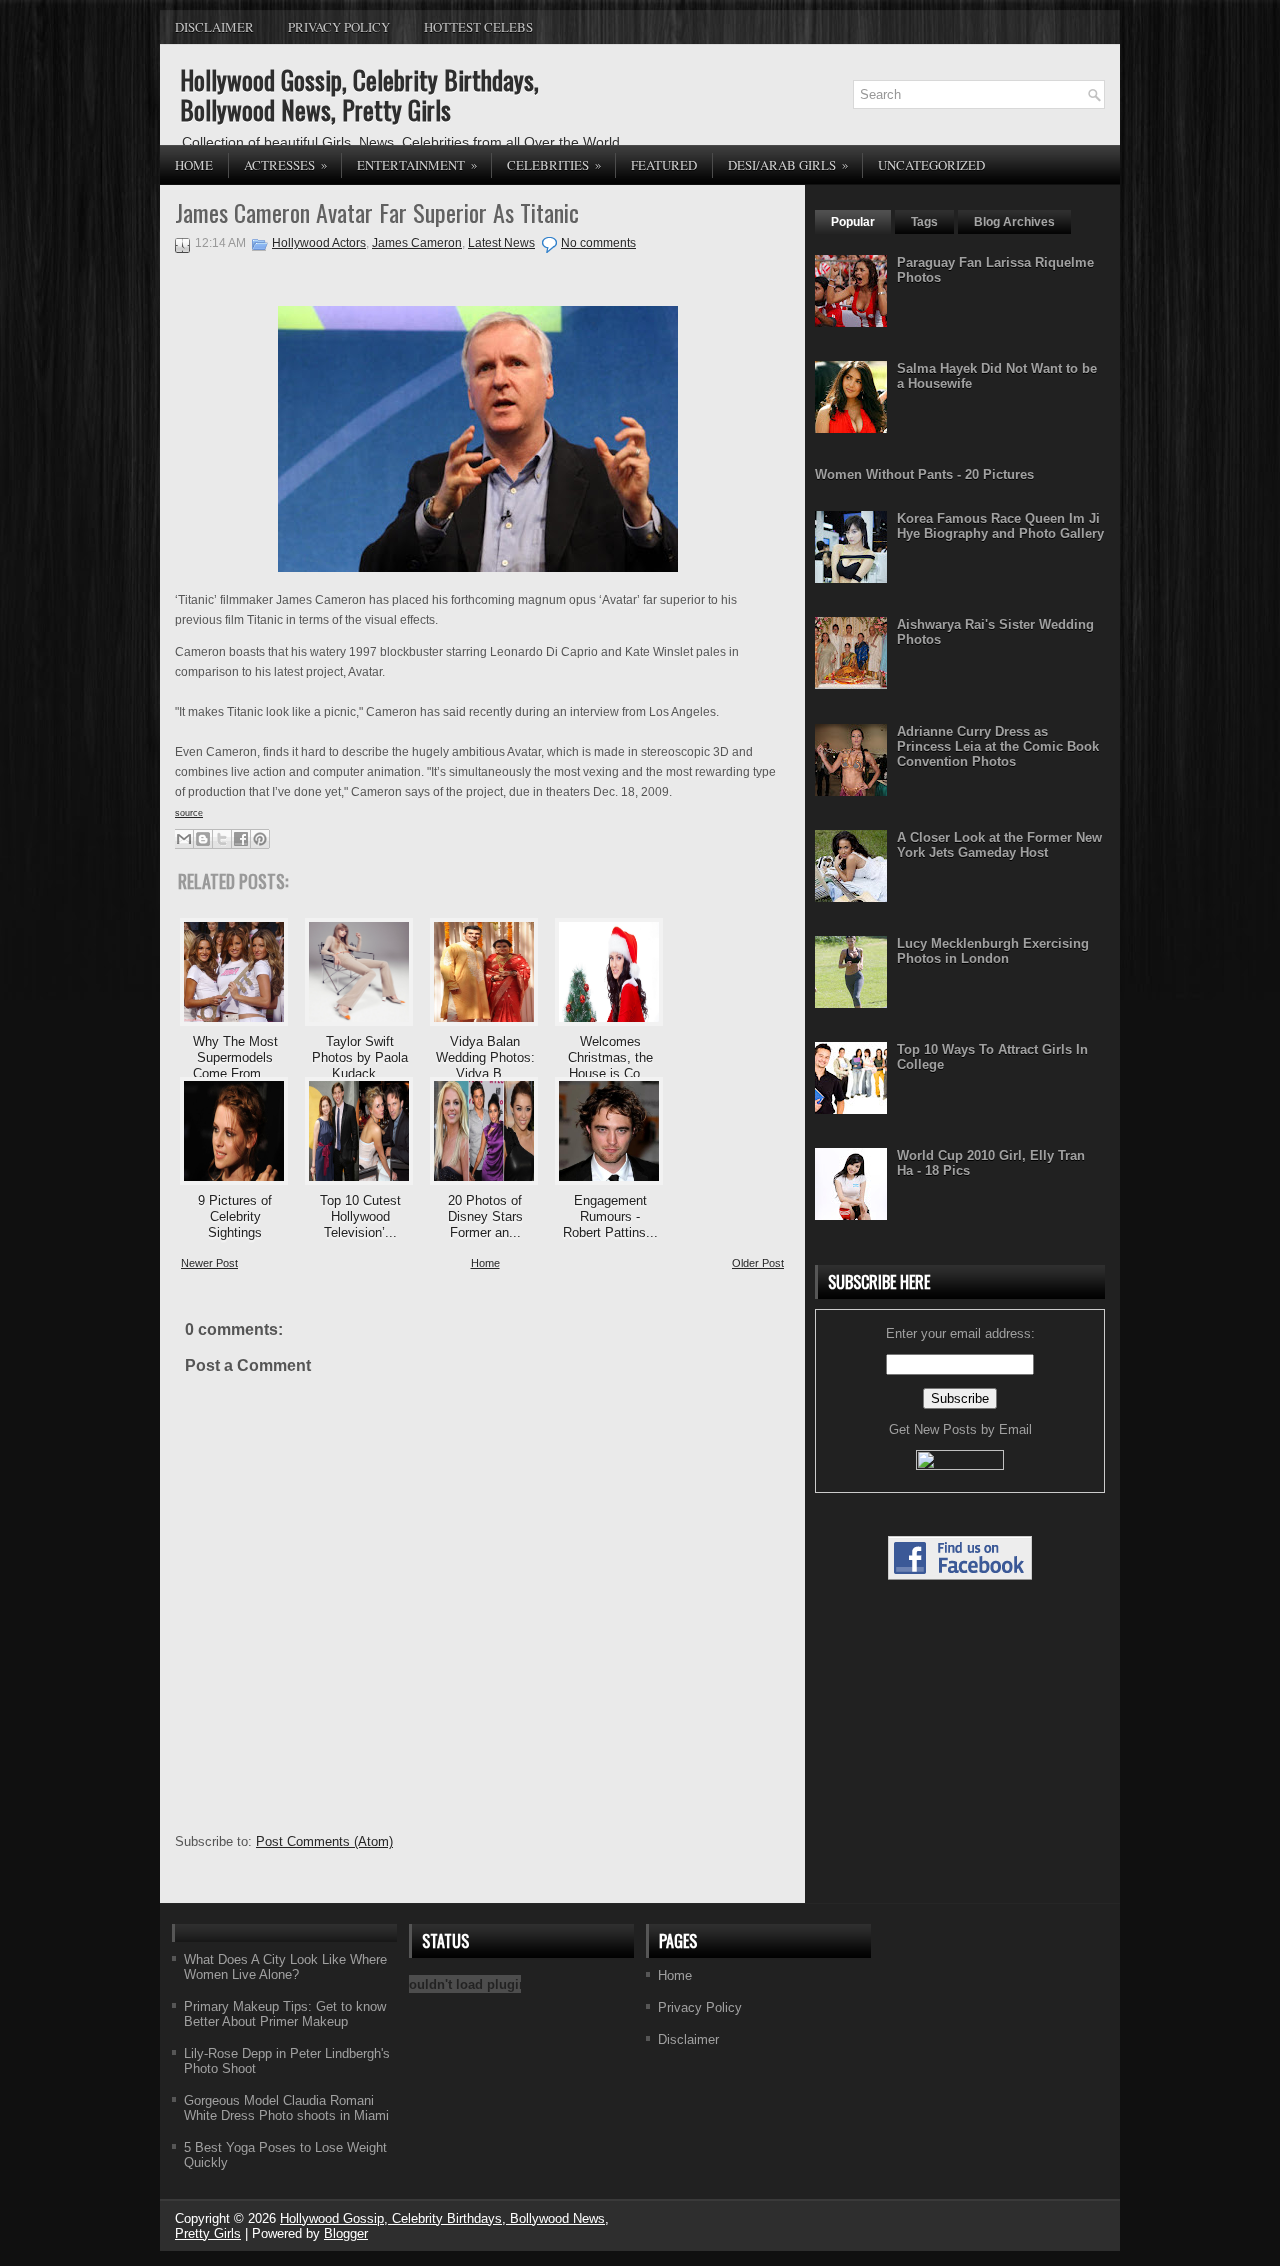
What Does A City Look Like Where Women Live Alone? (285, 1967)
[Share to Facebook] (241, 839)
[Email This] (184, 839)
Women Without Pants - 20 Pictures (924, 474)
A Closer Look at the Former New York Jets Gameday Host (999, 845)
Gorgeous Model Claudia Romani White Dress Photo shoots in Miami (286, 2108)
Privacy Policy (339, 27)
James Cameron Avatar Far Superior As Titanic (377, 212)
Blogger (346, 2233)
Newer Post (209, 1263)
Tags (924, 222)
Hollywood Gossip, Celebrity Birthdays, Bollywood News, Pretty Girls (359, 94)
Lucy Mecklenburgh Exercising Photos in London (993, 951)
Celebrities (554, 164)
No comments (598, 243)
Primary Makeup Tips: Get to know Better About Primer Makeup (285, 2014)
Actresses (286, 164)
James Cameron (417, 243)
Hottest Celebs (478, 27)
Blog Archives (1014, 222)
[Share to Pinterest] (260, 839)
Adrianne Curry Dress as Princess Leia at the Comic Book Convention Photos (998, 746)
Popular (853, 222)
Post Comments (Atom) (324, 1841)
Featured (664, 165)
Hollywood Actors (319, 243)
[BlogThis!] (203, 839)
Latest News (501, 243)
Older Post (758, 1263)
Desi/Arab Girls (788, 164)
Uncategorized (931, 165)
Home (194, 165)
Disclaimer (214, 27)
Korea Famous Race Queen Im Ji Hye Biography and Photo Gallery (1000, 526)
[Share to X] (222, 839)
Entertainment (417, 164)
